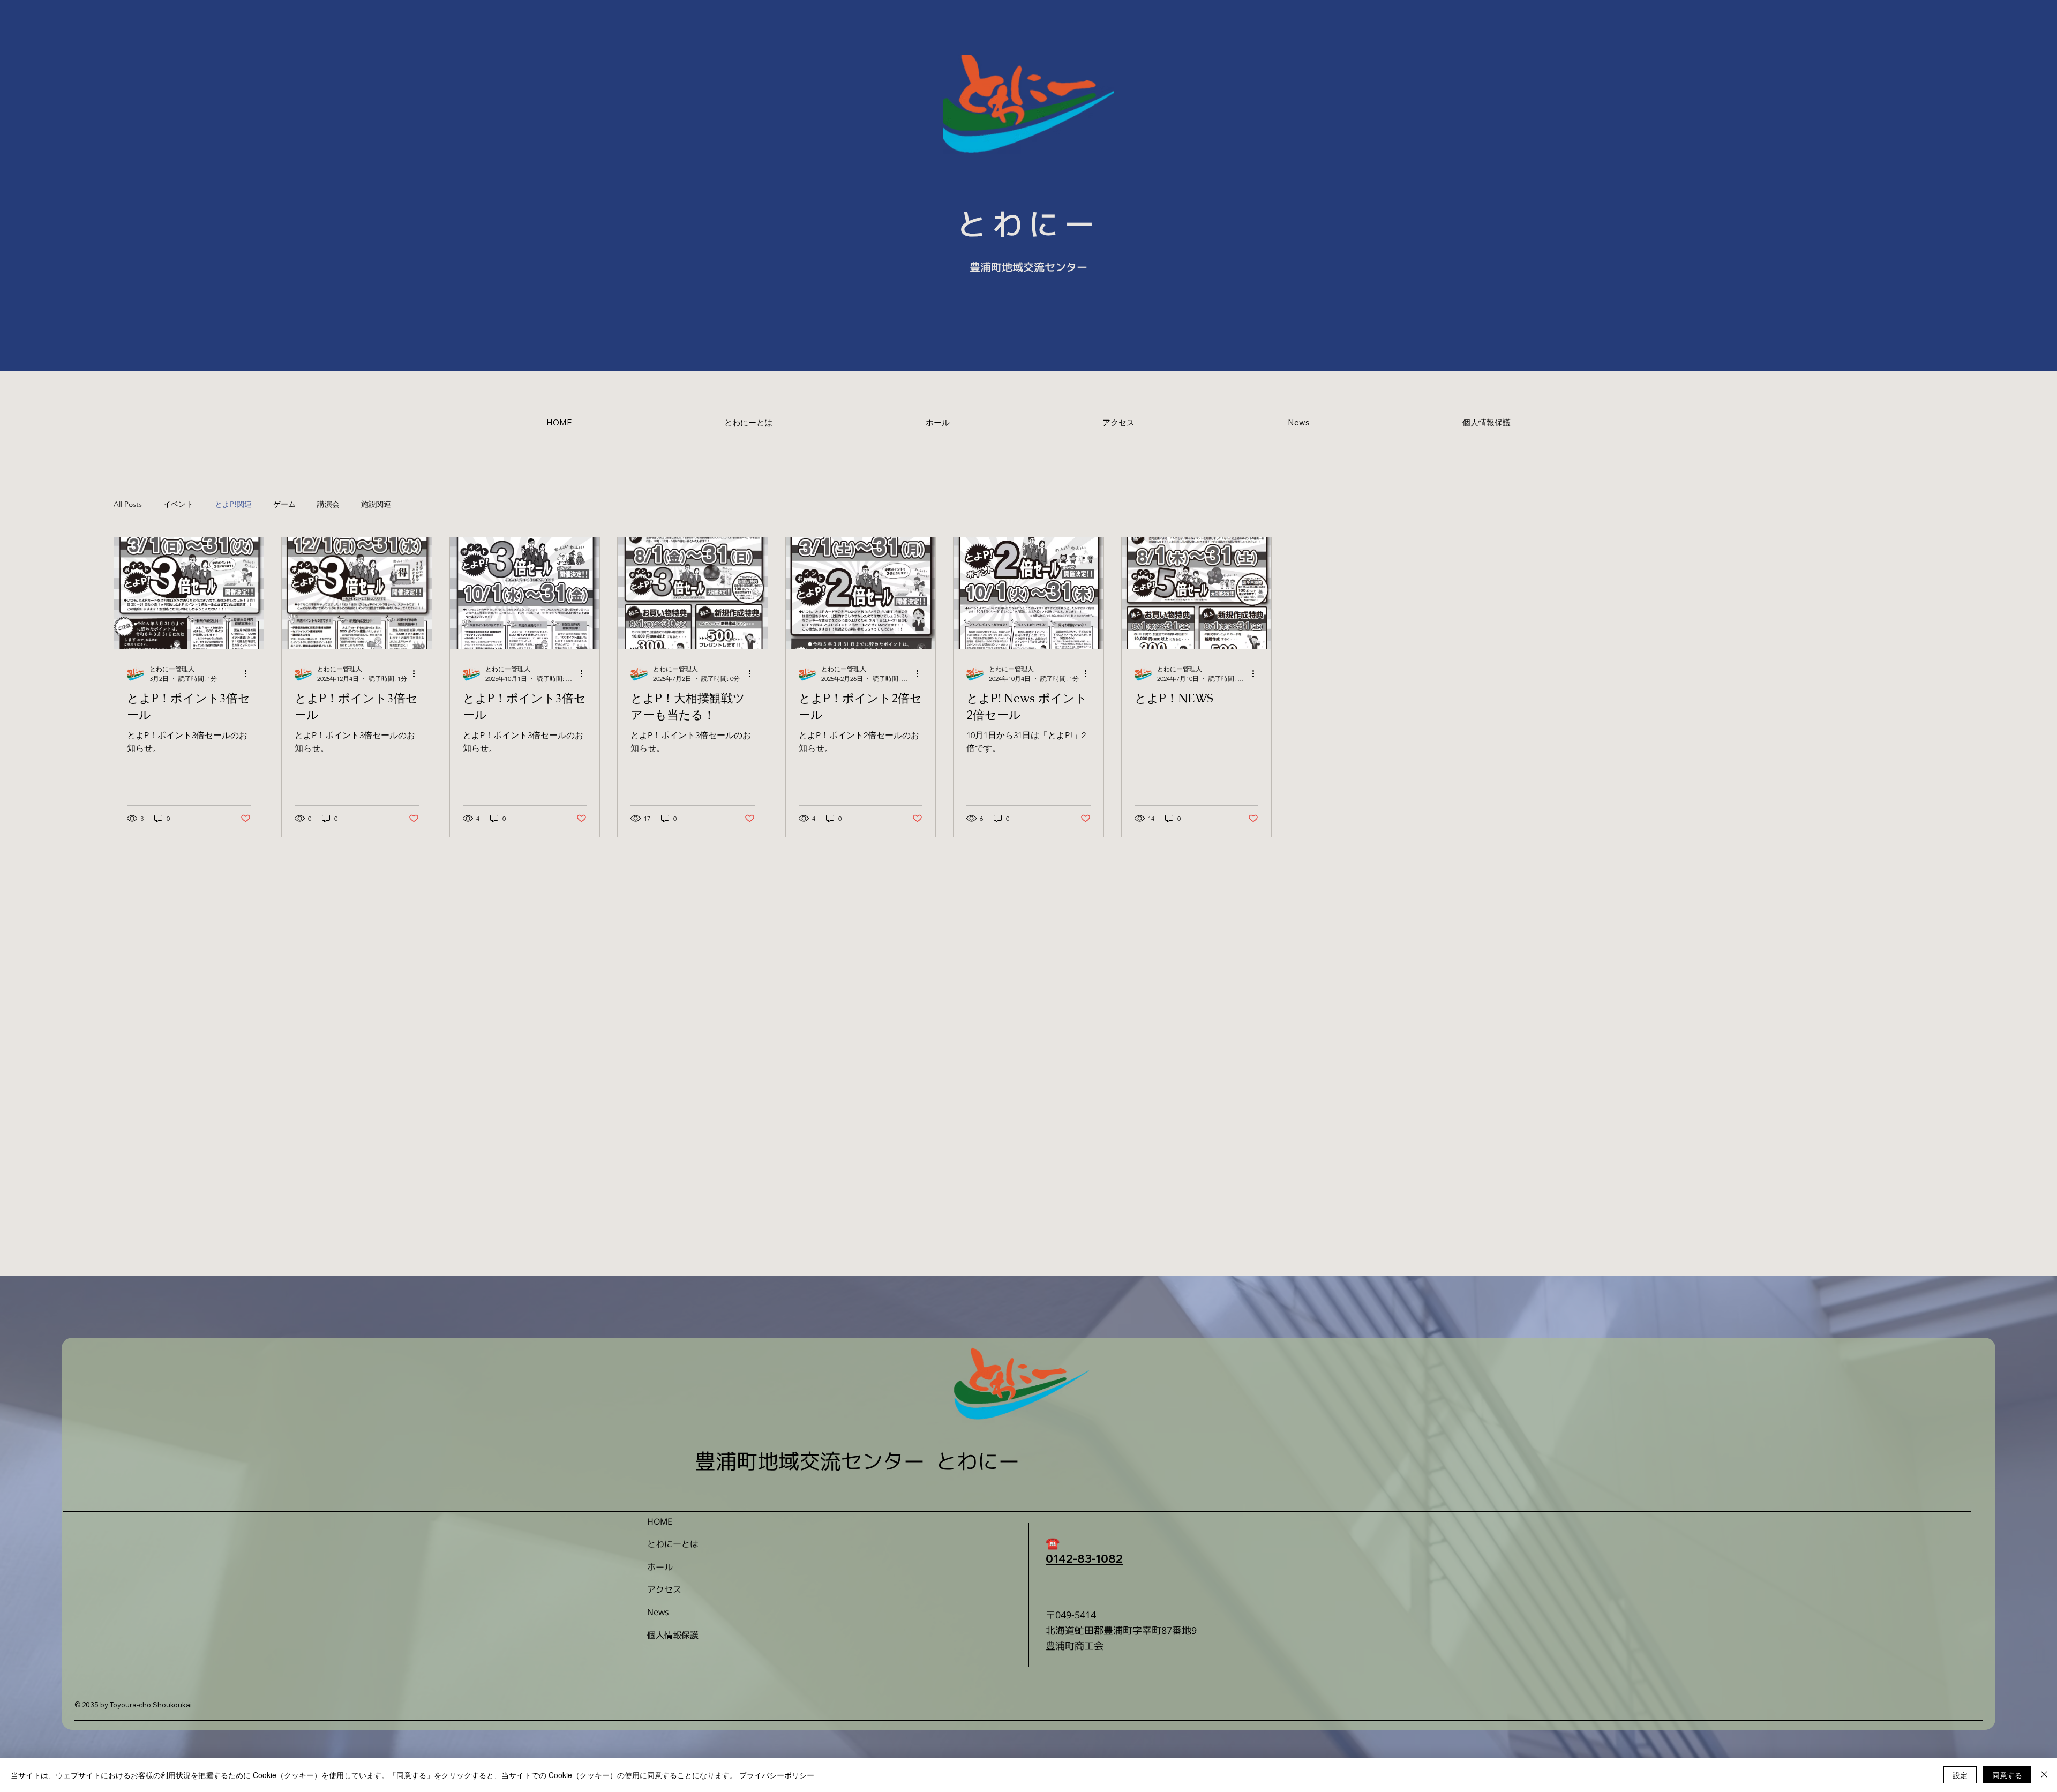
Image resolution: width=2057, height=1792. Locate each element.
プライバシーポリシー (777, 1775)
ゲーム (284, 504)
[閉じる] (2044, 1775)
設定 (1960, 1775)
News (658, 1612)
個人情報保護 (673, 1635)
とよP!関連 (233, 504)
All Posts (128, 504)
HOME (660, 1521)
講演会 (328, 504)
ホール (660, 1567)
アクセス (664, 1589)
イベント (178, 504)
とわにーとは (673, 1544)
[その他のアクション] (249, 674)
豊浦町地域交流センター (1028, 267)
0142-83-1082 (1084, 1558)
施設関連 (376, 504)
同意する (2007, 1775)
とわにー (1029, 224)
